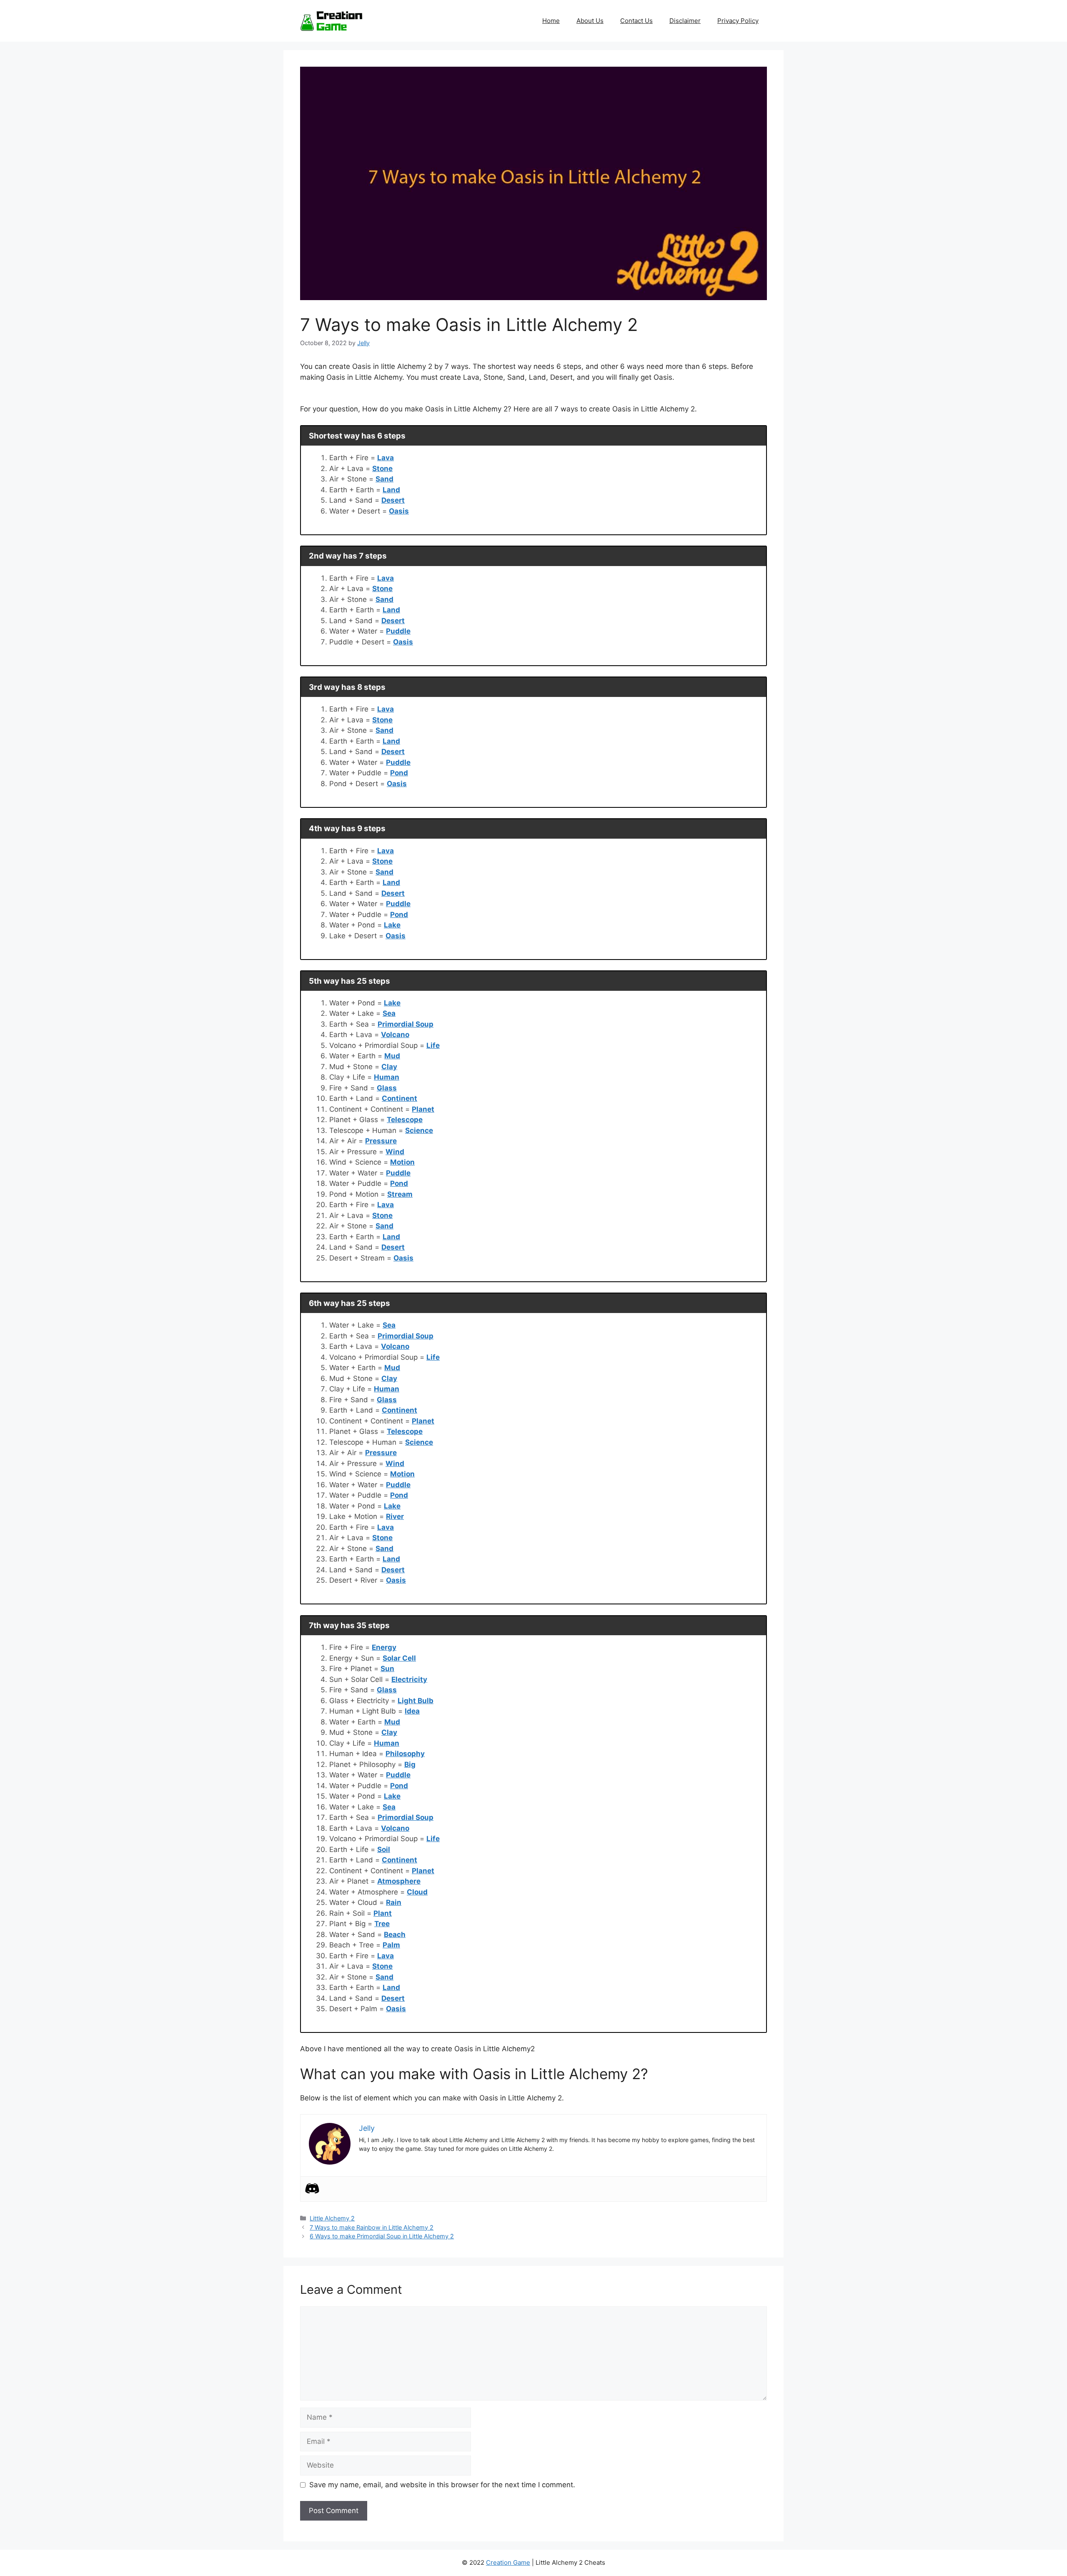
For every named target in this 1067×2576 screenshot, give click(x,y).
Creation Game (508, 2562)
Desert (393, 500)
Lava (386, 458)
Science (419, 1130)
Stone (382, 469)
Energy (384, 1647)
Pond (399, 773)
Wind (395, 1152)
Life (433, 1045)
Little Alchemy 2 (332, 2218)
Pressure (381, 1141)
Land (391, 490)
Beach (395, 1935)
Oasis (399, 511)
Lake (392, 925)
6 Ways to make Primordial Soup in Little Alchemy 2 (382, 2236)
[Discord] (312, 2188)
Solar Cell (399, 1658)
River (395, 1516)
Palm (391, 1945)
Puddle (398, 631)
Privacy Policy (738, 21)
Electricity (409, 1679)
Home (551, 21)
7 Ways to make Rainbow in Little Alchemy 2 (372, 2227)
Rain (394, 1902)
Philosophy (405, 1754)
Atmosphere (399, 1881)
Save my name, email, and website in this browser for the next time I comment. (442, 2485)
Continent (399, 1098)
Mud (392, 1056)
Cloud (417, 1892)
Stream (400, 1194)
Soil (384, 1849)
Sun (387, 1669)
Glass (387, 1088)
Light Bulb (416, 1701)
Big (410, 1764)
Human (387, 1077)
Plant (383, 1913)
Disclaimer (685, 21)
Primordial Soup (406, 1024)
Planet (423, 1109)
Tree (382, 1924)
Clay (389, 1067)
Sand (384, 479)
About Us (590, 21)
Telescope (405, 1120)
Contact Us (636, 21)
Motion (402, 1162)
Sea (389, 1013)
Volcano (395, 1035)
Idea (412, 1711)
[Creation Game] (331, 20)
